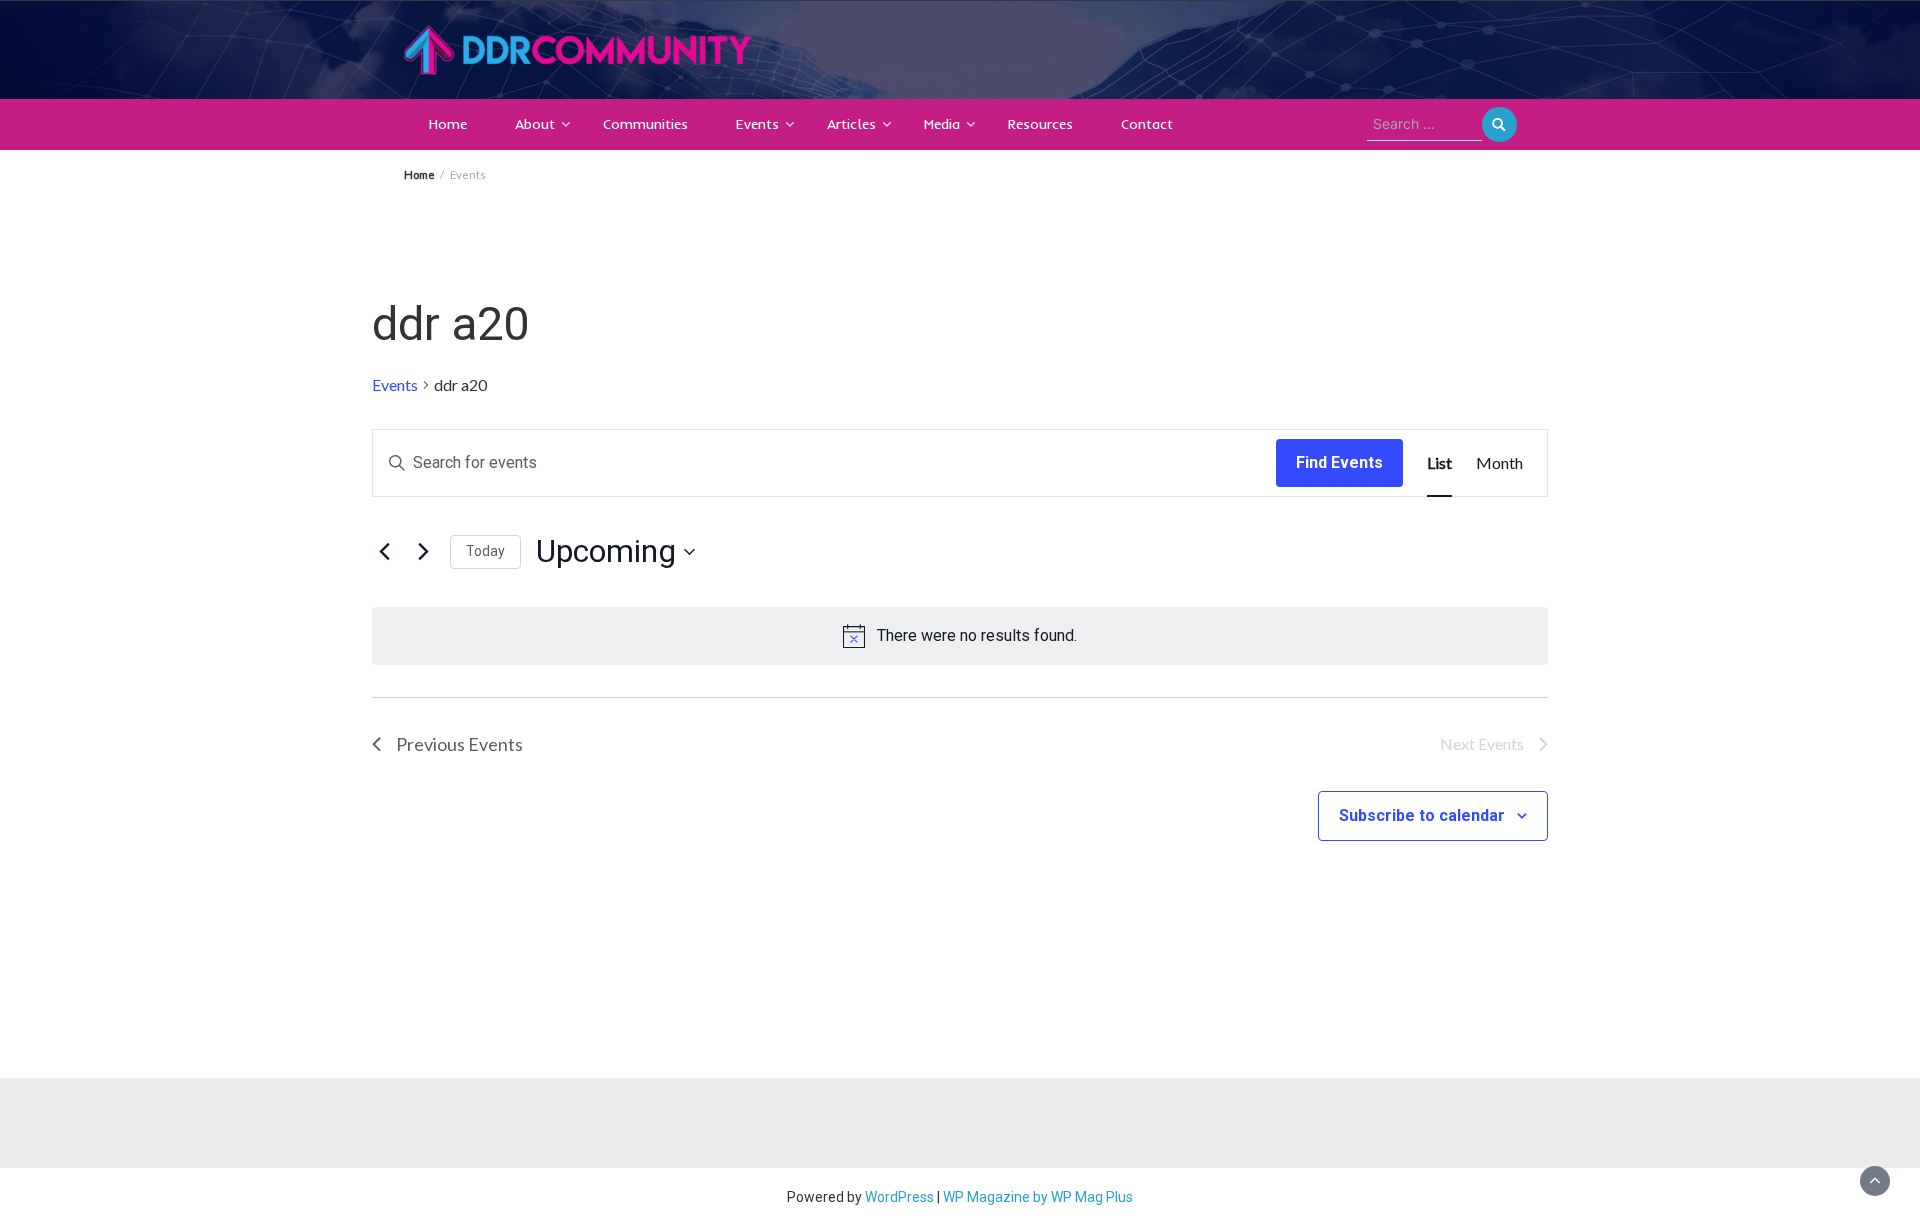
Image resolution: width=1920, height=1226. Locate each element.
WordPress (899, 1197)
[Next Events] (423, 552)
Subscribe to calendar (1422, 815)
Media (942, 124)
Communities (645, 124)
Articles (851, 124)
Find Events (1339, 462)
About (535, 124)
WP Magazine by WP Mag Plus (1038, 1197)
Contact (1147, 124)
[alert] (960, 636)
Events (757, 124)
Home (448, 124)
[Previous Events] (384, 552)
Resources (1040, 124)
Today (485, 551)
